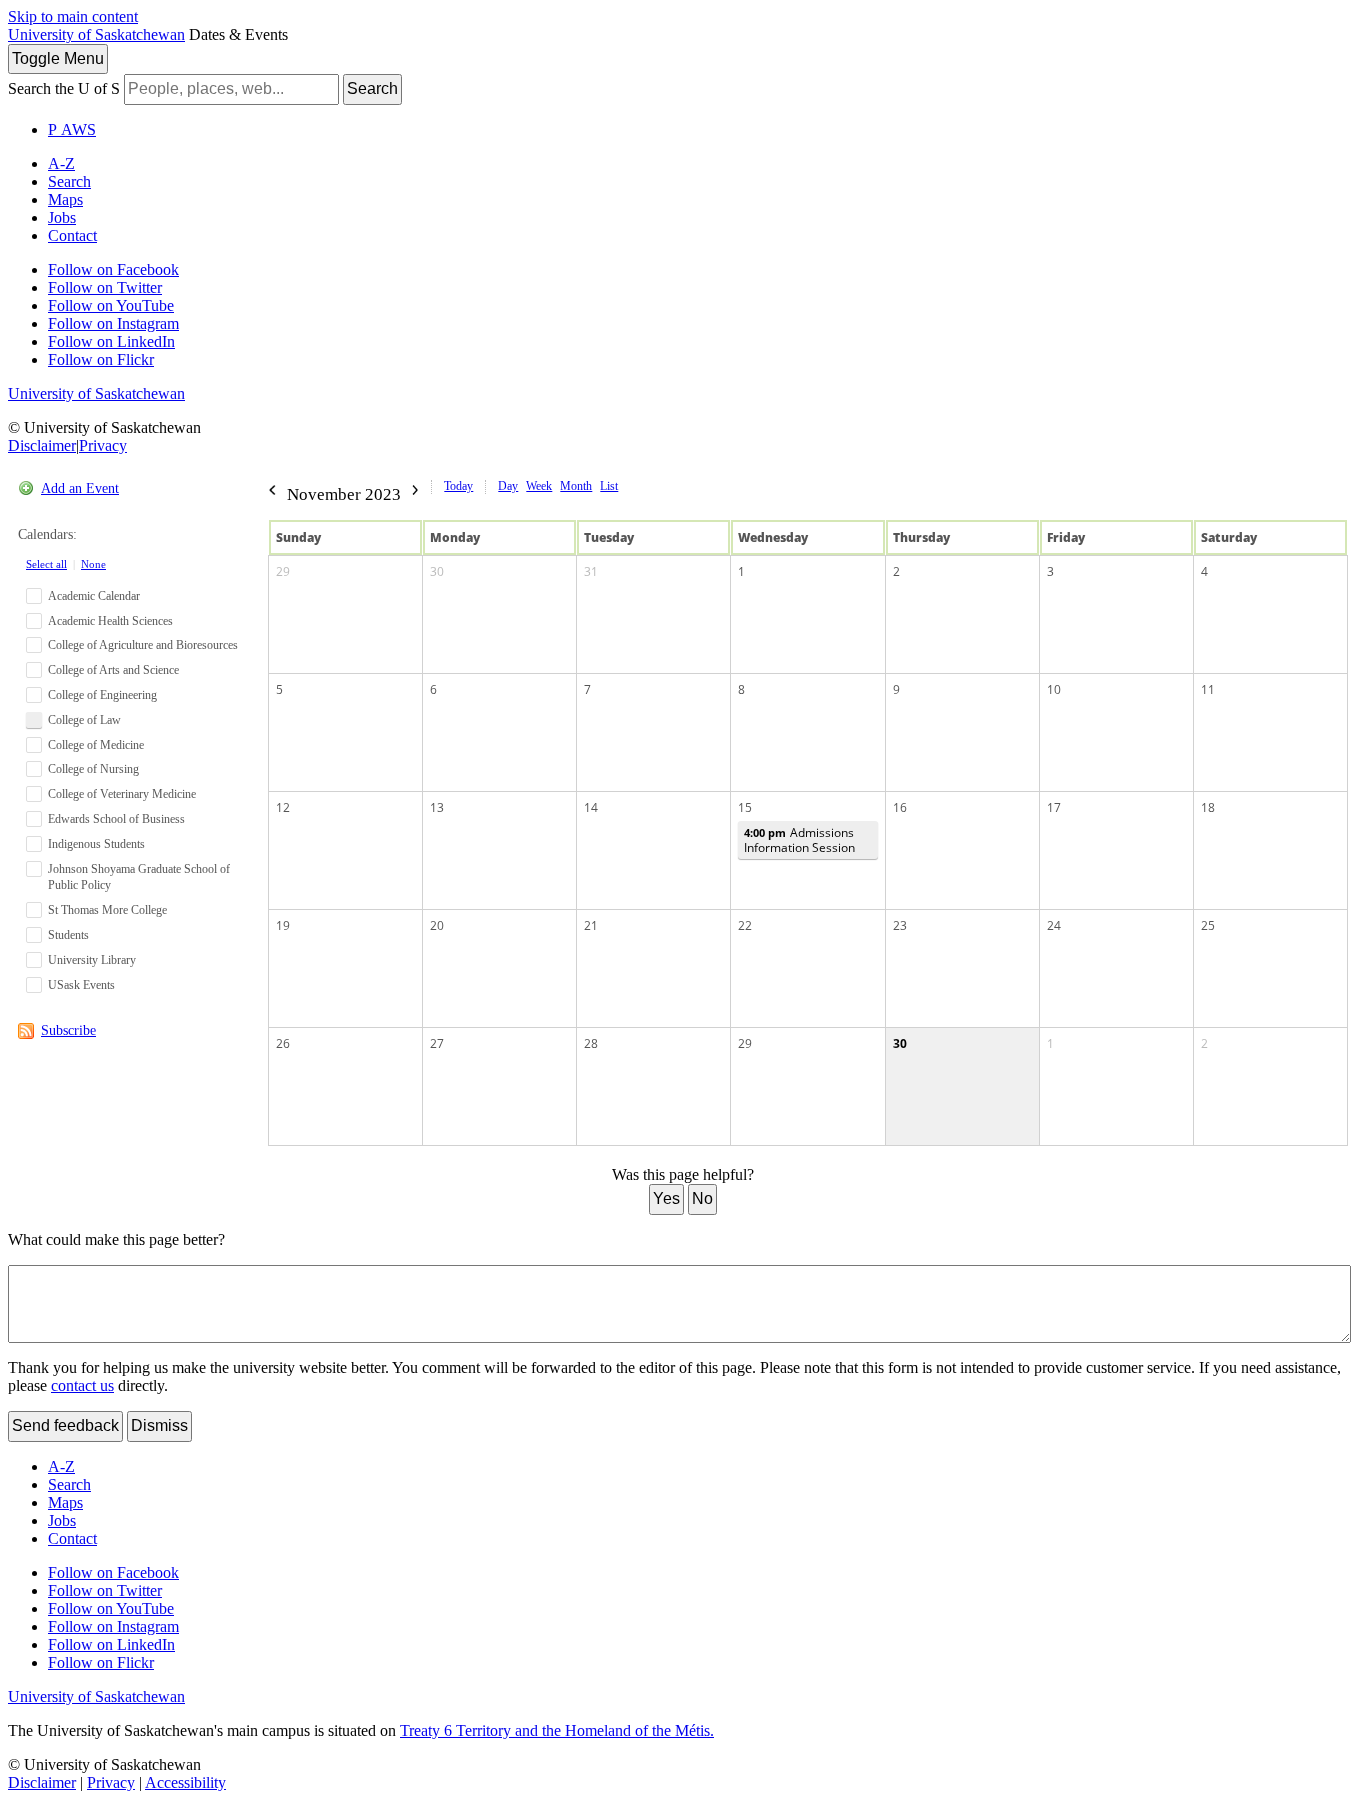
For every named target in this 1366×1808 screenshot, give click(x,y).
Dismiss (159, 1425)
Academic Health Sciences (110, 621)
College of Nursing (93, 769)
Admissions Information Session (799, 840)
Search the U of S (64, 88)
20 (437, 925)
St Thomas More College (107, 910)
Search (372, 88)
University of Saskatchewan (96, 34)
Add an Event (80, 488)
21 (591, 925)
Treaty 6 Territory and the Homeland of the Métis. (557, 1730)
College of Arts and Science (113, 670)
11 (1208, 689)
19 (283, 925)
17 (1054, 807)
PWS (72, 129)
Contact (72, 235)
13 (437, 807)
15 (745, 807)
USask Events (81, 985)
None (93, 564)
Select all (46, 564)
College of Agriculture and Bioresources (143, 645)
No (702, 1198)
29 (283, 571)
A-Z (61, 163)
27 (437, 1043)
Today (458, 486)
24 (1054, 925)
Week (539, 486)
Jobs (62, 217)
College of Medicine (96, 745)
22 (745, 925)
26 (283, 1043)
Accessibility (185, 1782)
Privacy (103, 445)
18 (1208, 807)
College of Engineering (102, 695)
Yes (666, 1198)
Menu (58, 58)
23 (900, 925)
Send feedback (65, 1425)
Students (68, 935)
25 (1208, 925)
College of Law (84, 720)
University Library (92, 960)
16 (900, 807)
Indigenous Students (96, 844)
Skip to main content (73, 16)
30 (437, 571)
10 (1054, 689)
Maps (65, 199)
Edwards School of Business (116, 819)
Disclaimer (42, 445)
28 (591, 1043)
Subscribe (68, 1030)
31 (591, 571)
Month (576, 486)
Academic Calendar (94, 596)
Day (508, 486)
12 (283, 807)
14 (591, 807)
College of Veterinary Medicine (122, 794)
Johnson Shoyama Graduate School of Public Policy (139, 877)
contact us (82, 1385)
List (609, 486)
